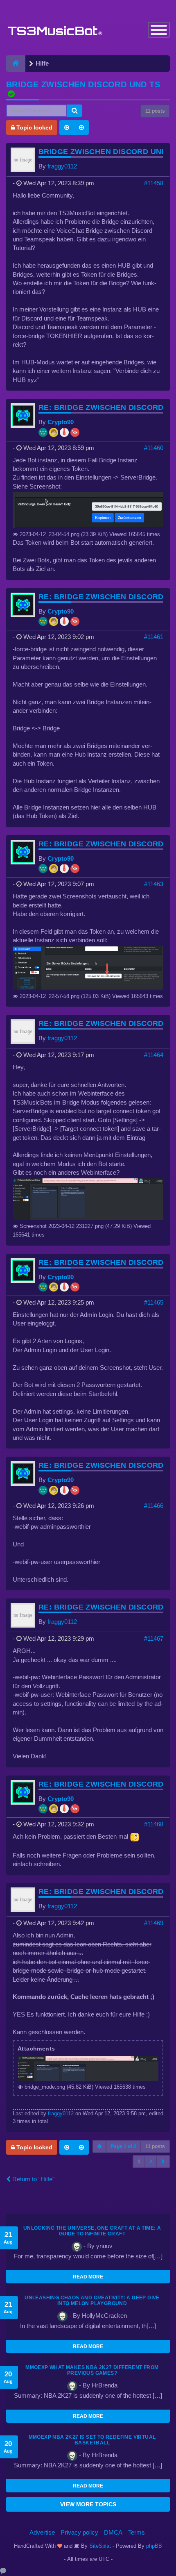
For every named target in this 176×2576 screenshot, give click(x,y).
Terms (137, 2532)
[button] (163, 2162)
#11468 (154, 1824)
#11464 (154, 1055)
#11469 (154, 1923)
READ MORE (88, 2277)
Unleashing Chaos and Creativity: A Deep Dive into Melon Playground (92, 2301)
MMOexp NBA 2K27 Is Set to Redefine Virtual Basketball (92, 2440)
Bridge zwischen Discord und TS (83, 84)
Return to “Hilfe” (33, 2179)
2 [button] (151, 2162)
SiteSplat (99, 2546)
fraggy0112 (62, 166)
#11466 (154, 1506)
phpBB (154, 2546)
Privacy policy (79, 2532)
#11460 (154, 448)
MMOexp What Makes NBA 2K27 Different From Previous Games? (92, 2370)
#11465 (154, 1302)
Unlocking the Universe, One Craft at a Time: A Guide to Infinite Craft (92, 2231)
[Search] (74, 111)
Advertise (42, 2532)
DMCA (113, 2532)
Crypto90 (61, 422)
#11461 (154, 637)
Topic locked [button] (34, 127)
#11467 (154, 1638)
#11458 (154, 183)
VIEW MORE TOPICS (88, 2504)
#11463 (154, 884)
